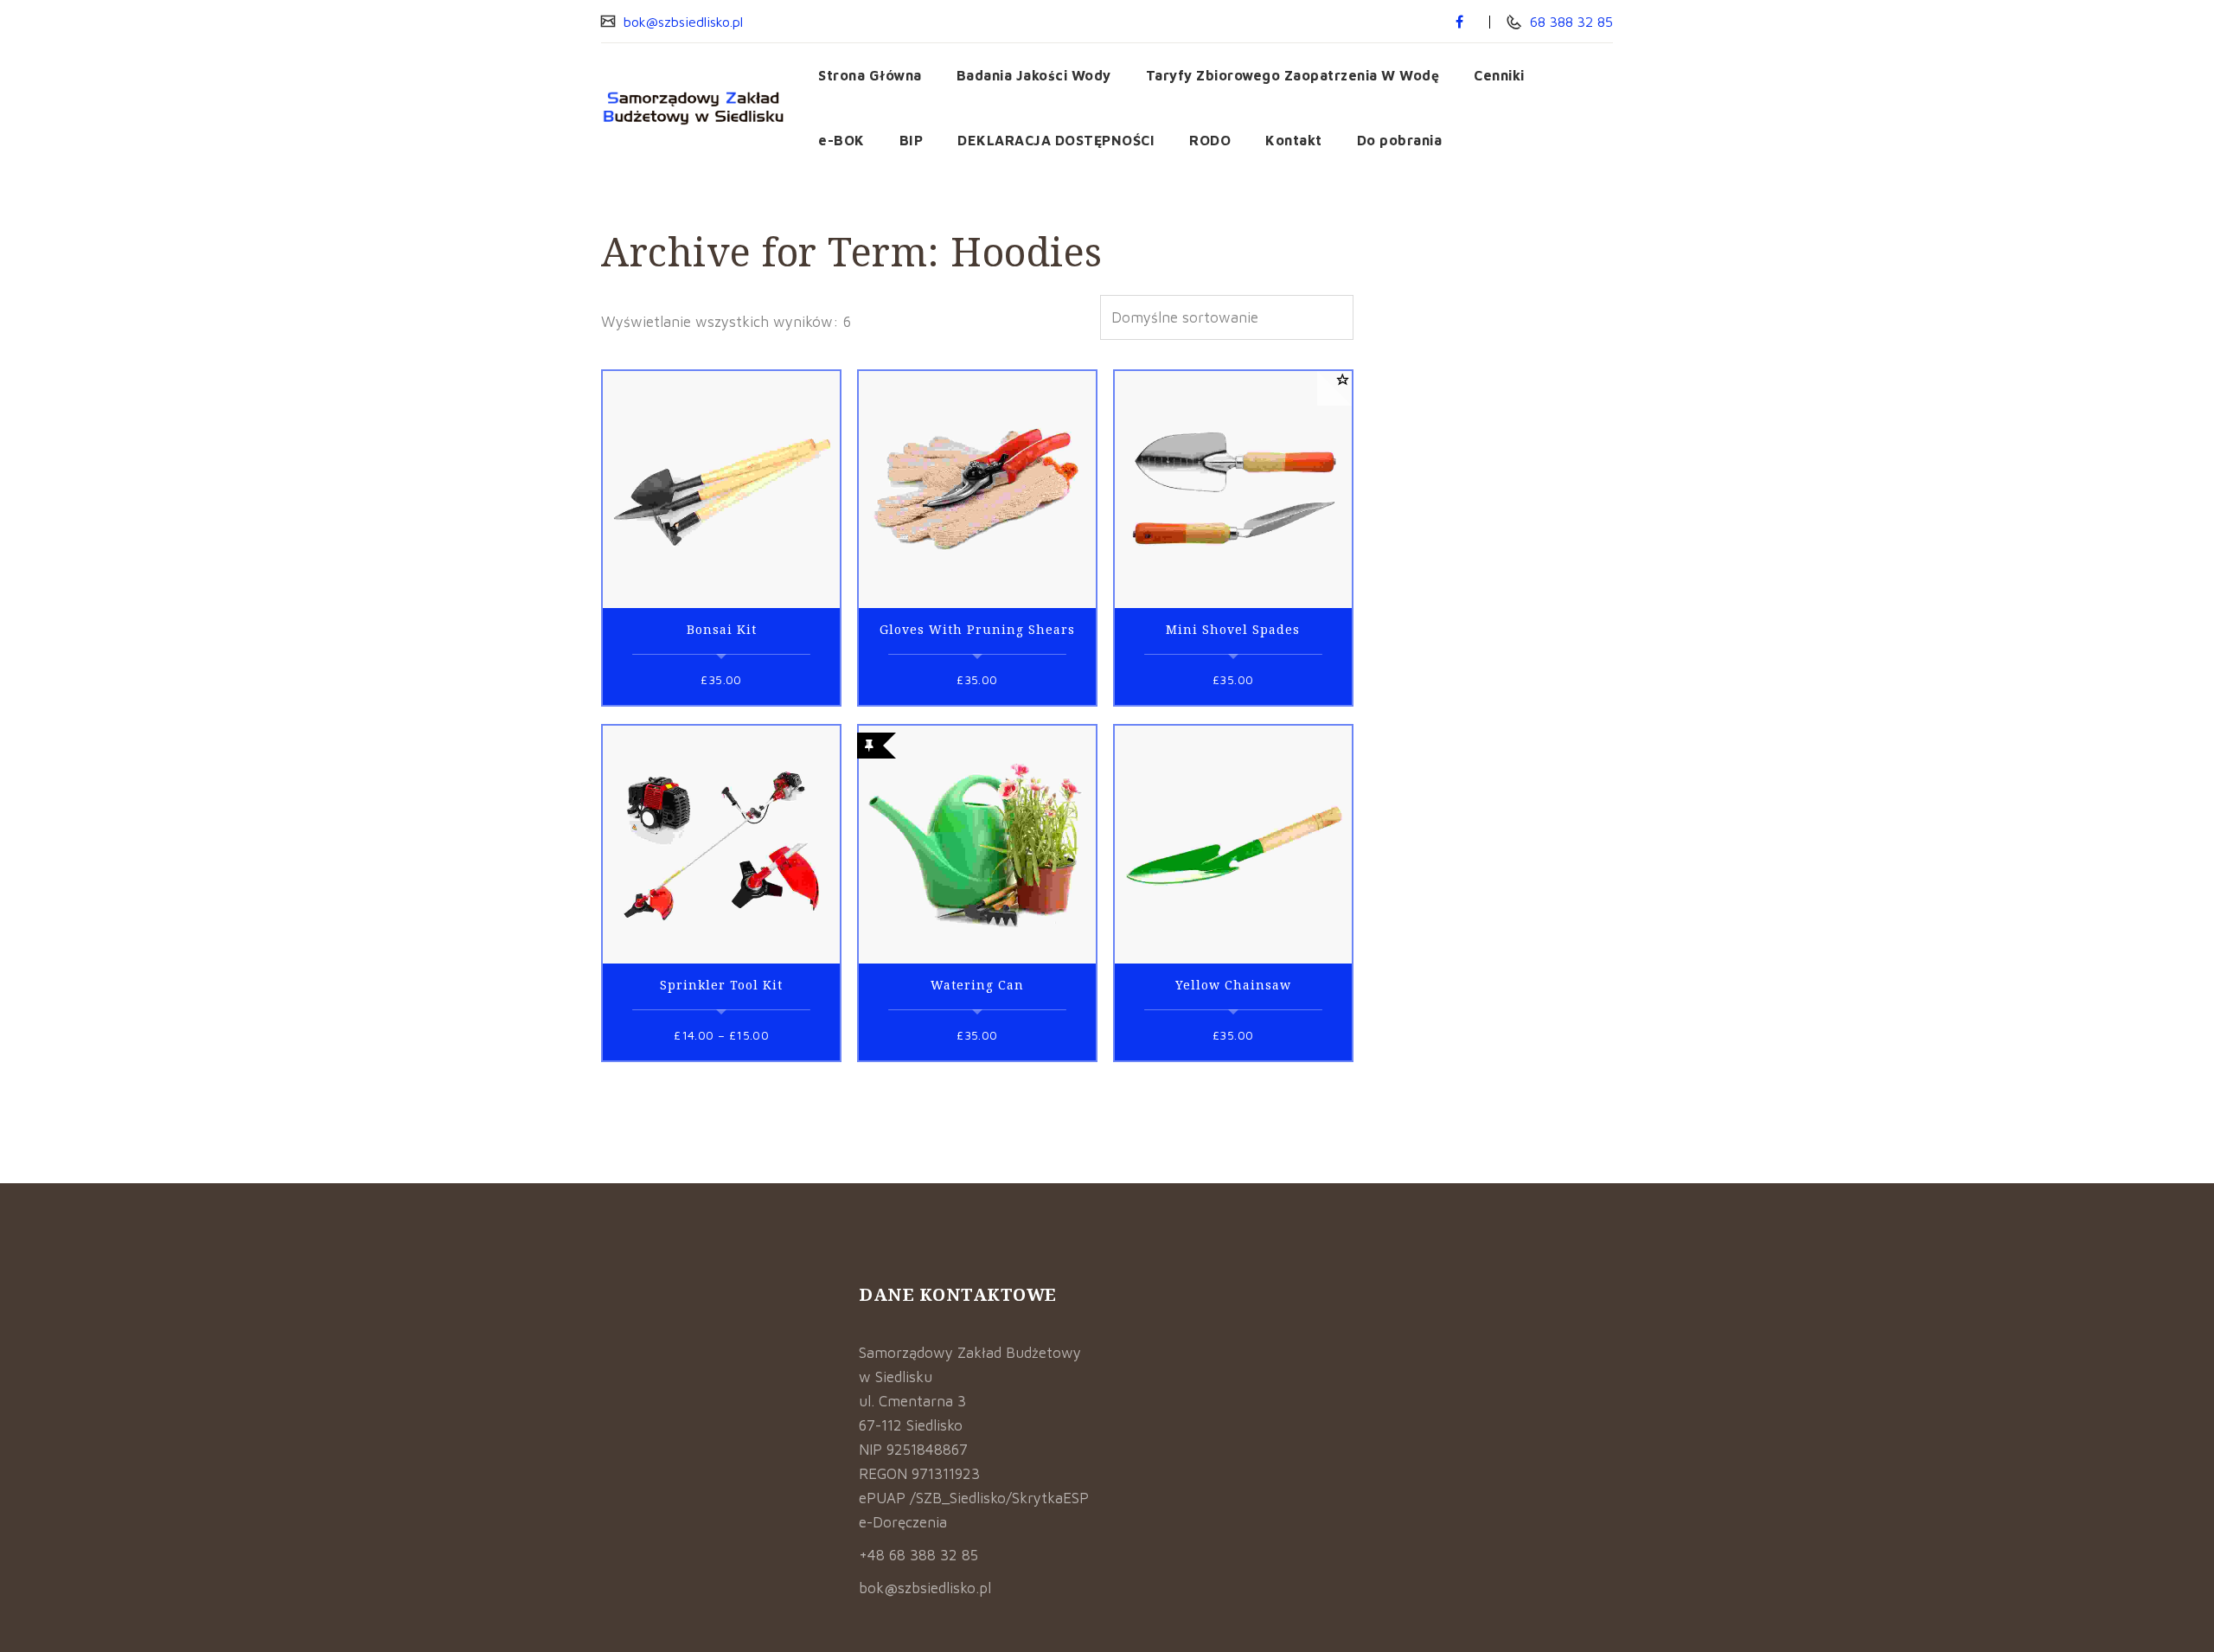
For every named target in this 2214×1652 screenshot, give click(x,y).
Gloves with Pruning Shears (977, 629)
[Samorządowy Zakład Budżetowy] (692, 109)
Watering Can (977, 985)
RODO (1210, 140)
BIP (912, 140)
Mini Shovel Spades (1233, 629)
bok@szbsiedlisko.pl (681, 22)
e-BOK (841, 140)
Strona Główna (870, 75)
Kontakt (1294, 140)
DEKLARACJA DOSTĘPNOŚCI (1056, 140)
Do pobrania (1400, 140)
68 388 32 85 (1569, 22)
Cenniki (1499, 75)
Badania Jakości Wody (1034, 75)
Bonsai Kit (722, 629)
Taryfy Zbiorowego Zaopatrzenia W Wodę (1293, 75)
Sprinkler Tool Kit (721, 985)
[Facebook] (1459, 22)
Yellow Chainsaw (1233, 985)
